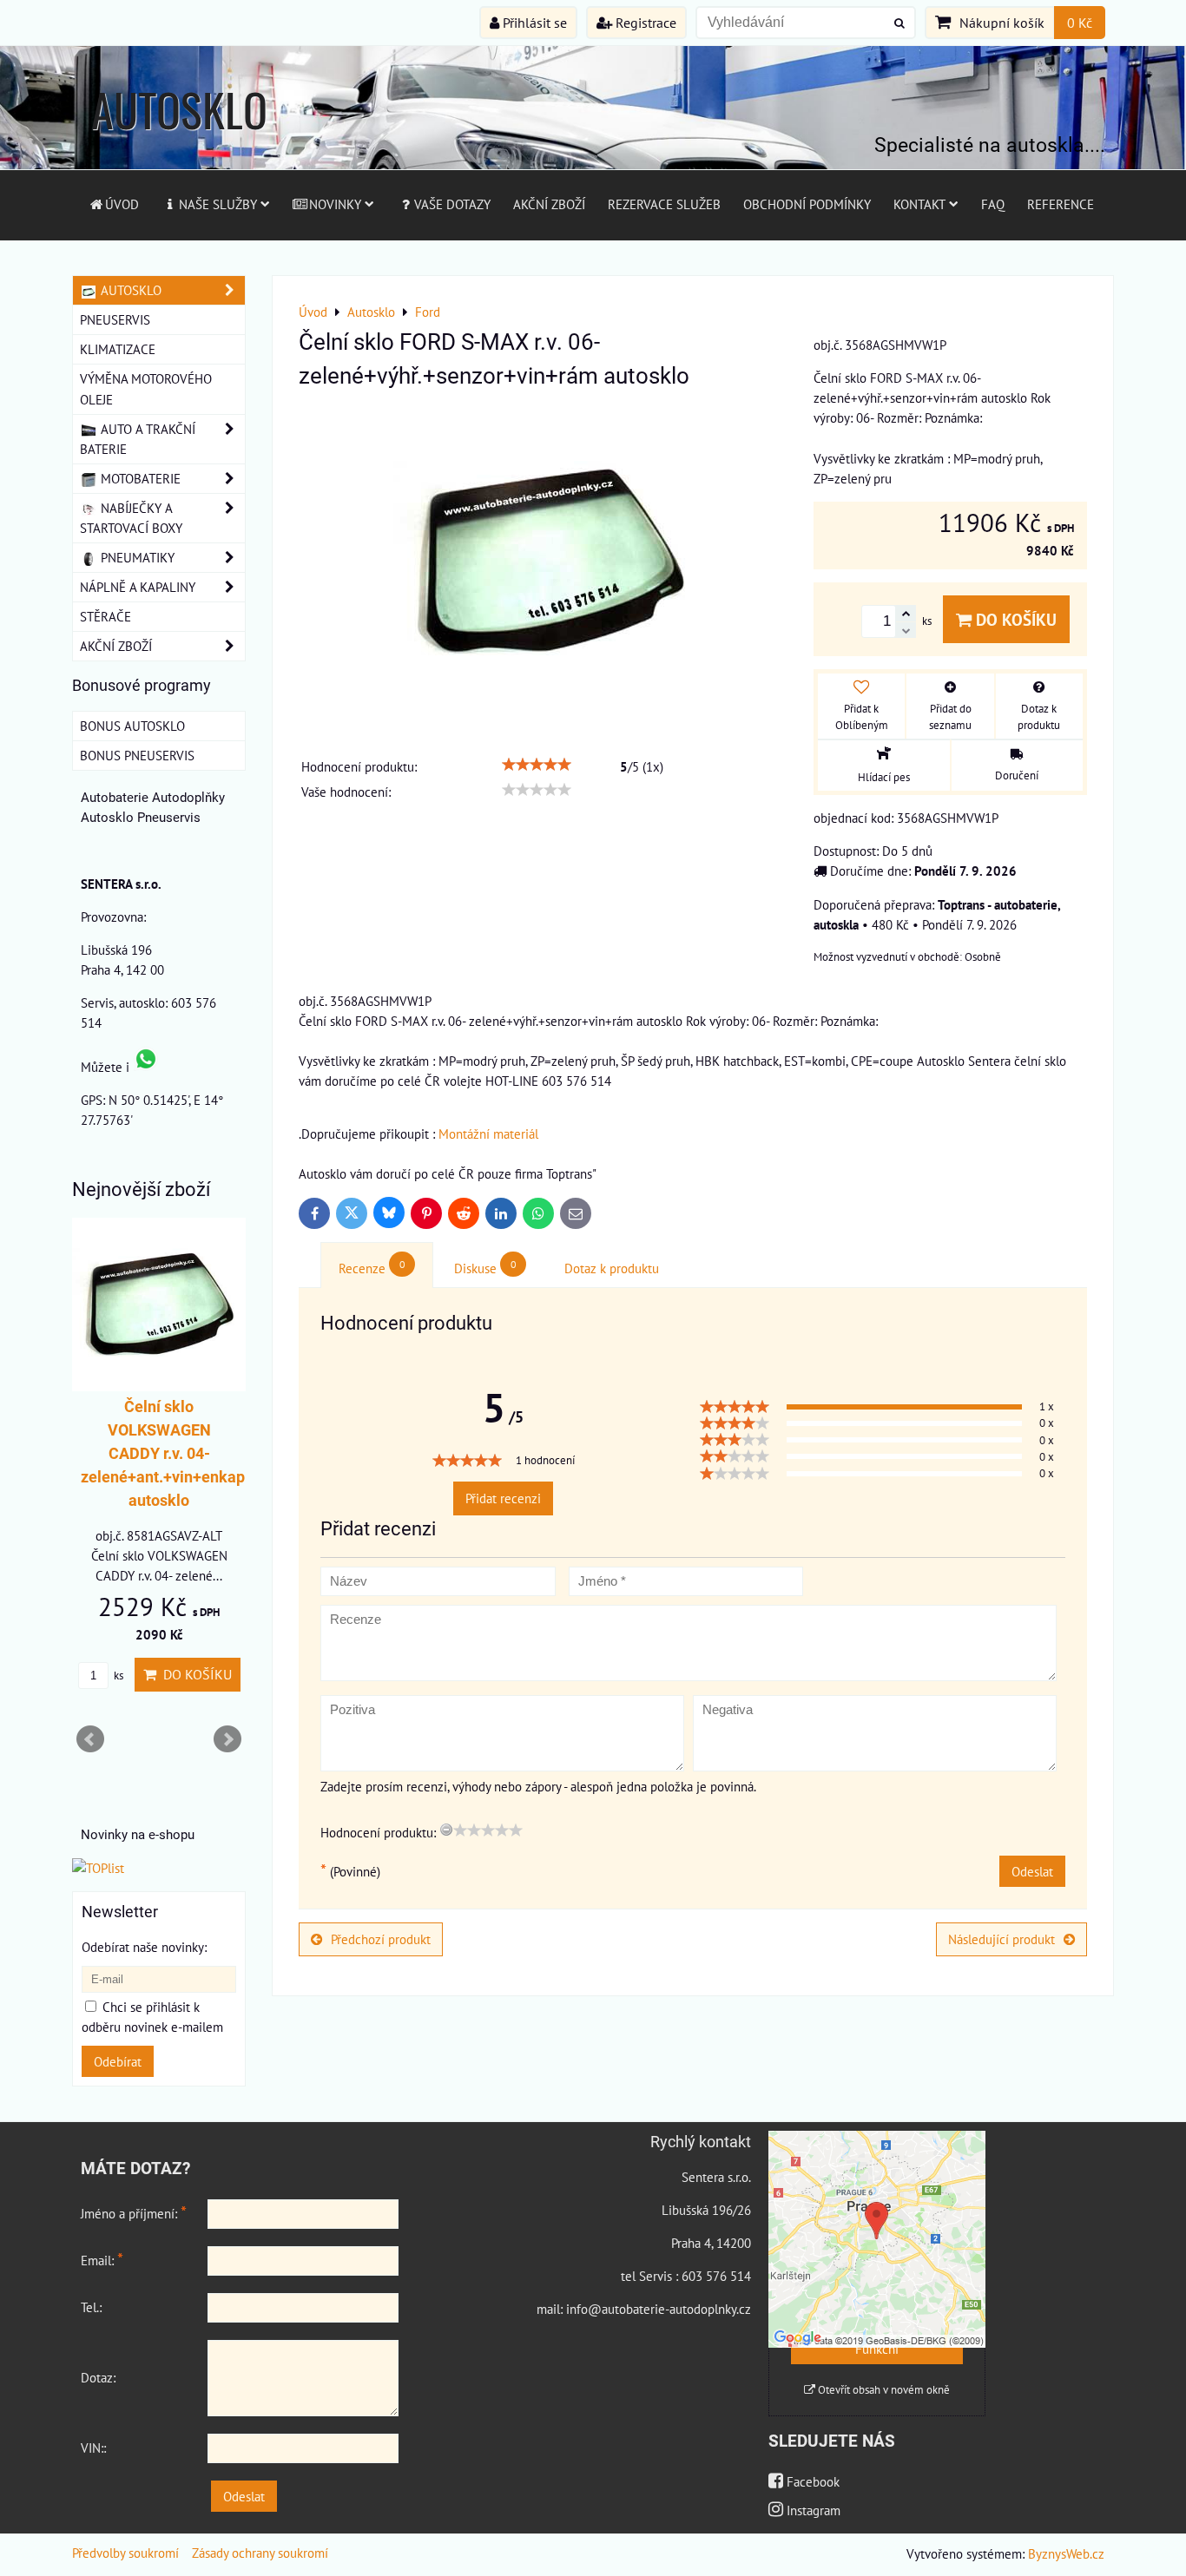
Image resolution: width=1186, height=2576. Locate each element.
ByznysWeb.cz (1066, 2553)
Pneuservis (115, 319)
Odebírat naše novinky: (144, 1947)
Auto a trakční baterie (138, 439)
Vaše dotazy (452, 204)
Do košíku (1014, 619)
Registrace (644, 23)
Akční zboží (549, 204)
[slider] (537, 765)
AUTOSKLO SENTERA (179, 143)
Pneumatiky (136, 557)
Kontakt (919, 204)
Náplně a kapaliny (138, 587)
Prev (90, 1739)
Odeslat (1032, 1871)
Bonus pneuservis (137, 755)
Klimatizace (118, 349)
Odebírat (118, 2061)
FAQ (993, 204)
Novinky (335, 204)
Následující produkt (1002, 1939)
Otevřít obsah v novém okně (883, 2390)
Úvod (122, 204)
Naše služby (218, 204)
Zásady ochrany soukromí (260, 2553)
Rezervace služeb (664, 204)
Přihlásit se (533, 23)
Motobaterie (139, 478)
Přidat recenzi (503, 1498)
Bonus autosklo (132, 726)
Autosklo (129, 290)
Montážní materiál (488, 1134)
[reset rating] (446, 1830)
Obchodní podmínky (807, 204)
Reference (1061, 204)
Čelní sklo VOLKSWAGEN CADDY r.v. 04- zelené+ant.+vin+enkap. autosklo (165, 1453)
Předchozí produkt (381, 1939)
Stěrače (105, 616)
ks (117, 1676)
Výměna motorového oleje (146, 388)
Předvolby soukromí (125, 2553)
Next (227, 1739)
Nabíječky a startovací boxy (131, 518)
